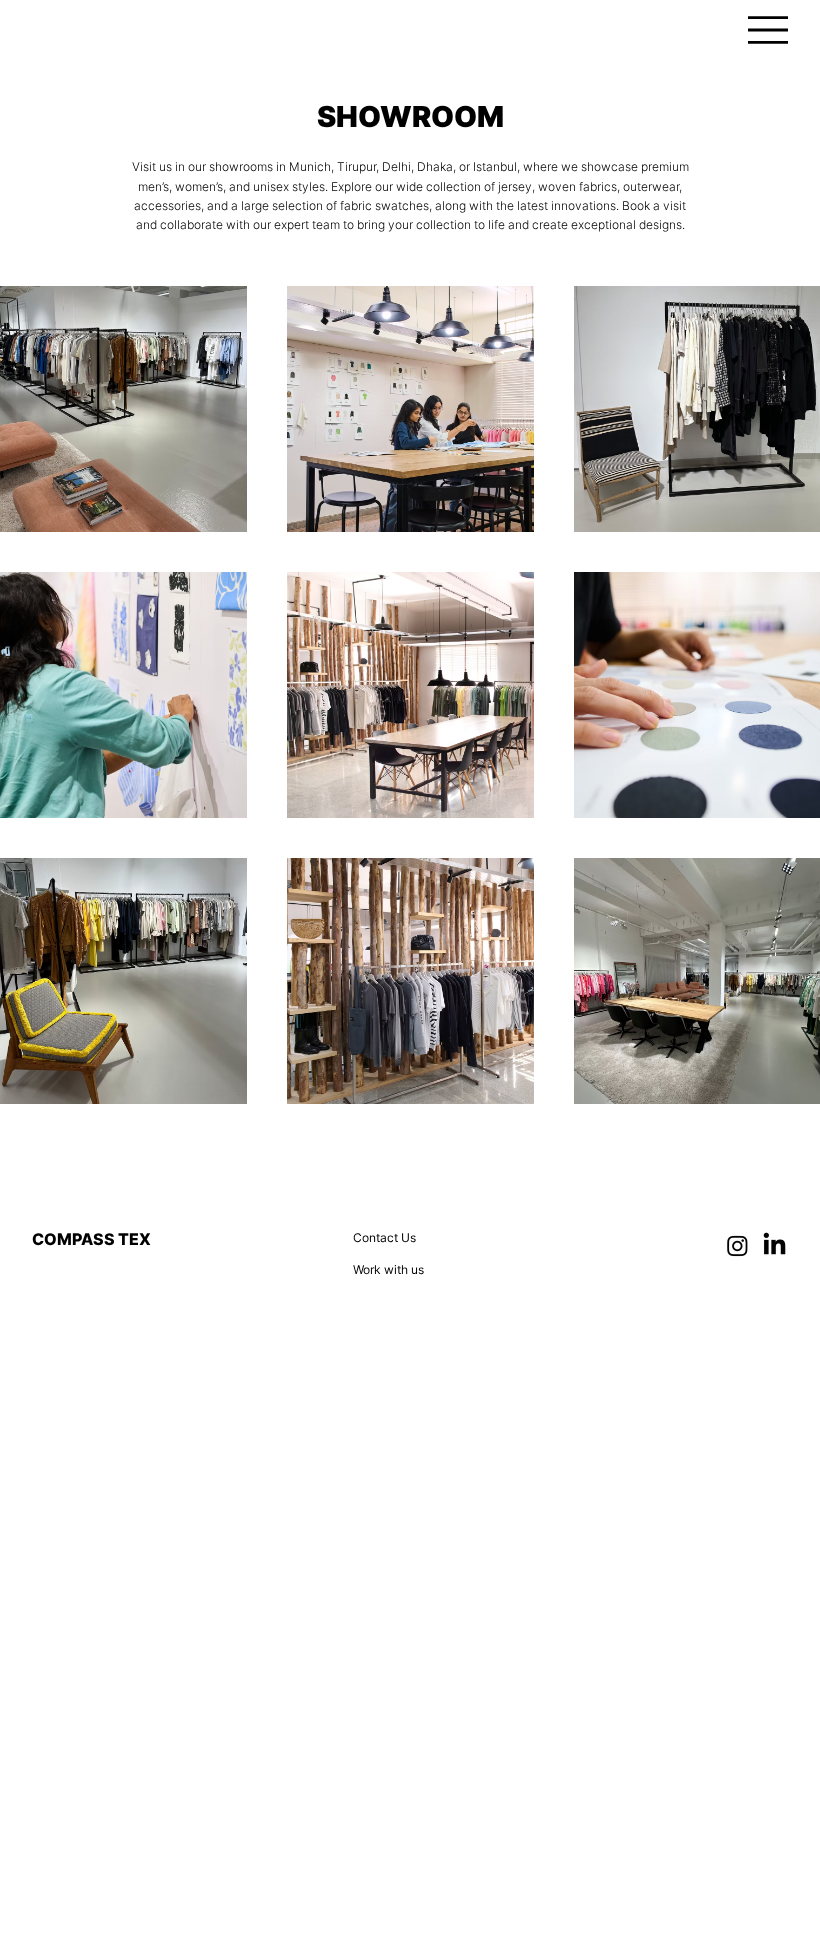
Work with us (388, 1269)
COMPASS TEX (91, 1239)
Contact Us (384, 1237)
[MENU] (768, 30)
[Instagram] (737, 1245)
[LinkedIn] (774, 1245)
